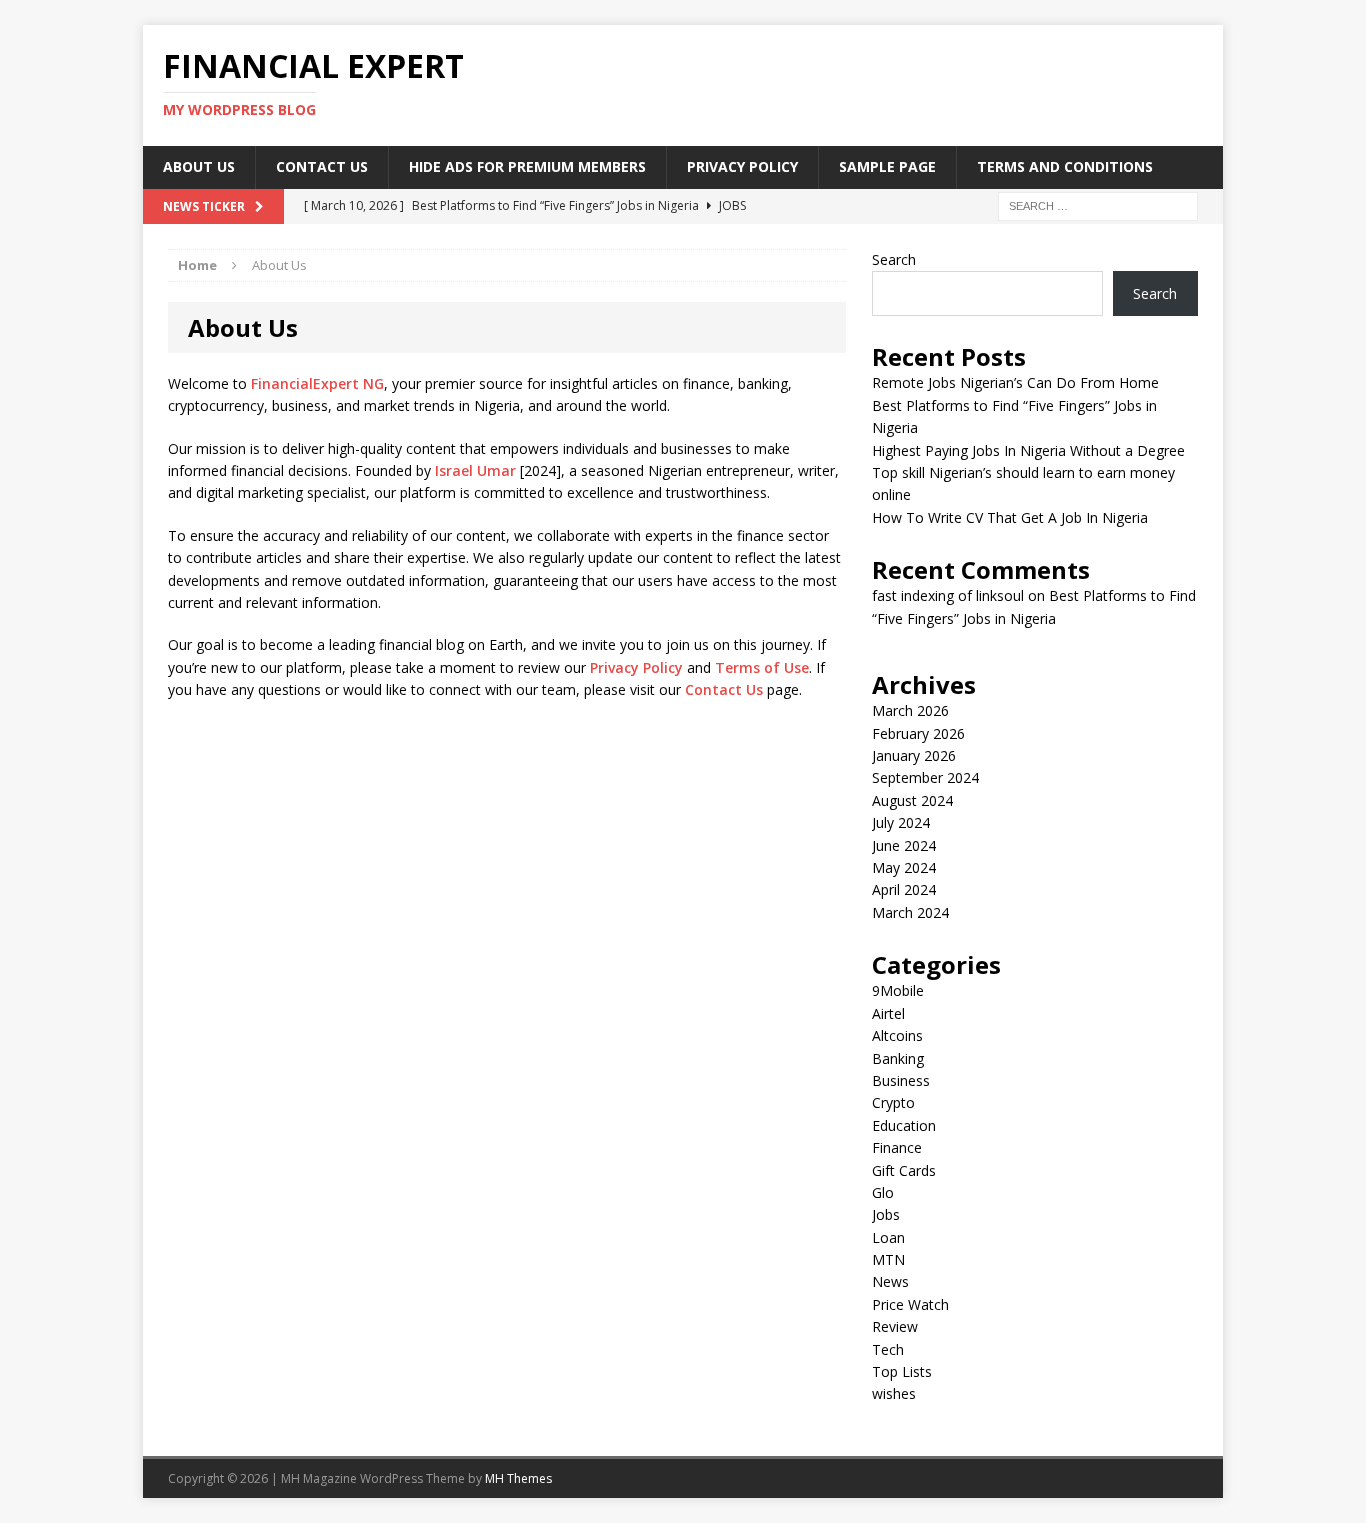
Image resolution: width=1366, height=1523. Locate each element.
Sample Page (887, 166)
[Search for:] (1098, 204)
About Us (199, 166)
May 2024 (904, 867)
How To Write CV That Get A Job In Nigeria (1010, 517)
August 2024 (912, 800)
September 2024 (925, 777)
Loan (888, 1237)
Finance (897, 1147)
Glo (883, 1192)
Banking (898, 1058)
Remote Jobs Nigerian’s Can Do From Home (1015, 382)
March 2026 (910, 710)
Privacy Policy (742, 166)
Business (901, 1080)
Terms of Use (762, 667)
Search (894, 259)
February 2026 (918, 733)
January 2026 (914, 755)
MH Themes (518, 1478)
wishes (894, 1393)
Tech (888, 1349)
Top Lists (902, 1371)
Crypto (893, 1102)
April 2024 (904, 889)
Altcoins (897, 1035)
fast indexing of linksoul (948, 595)
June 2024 (904, 845)
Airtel (888, 1013)
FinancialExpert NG (317, 383)
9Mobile (898, 990)
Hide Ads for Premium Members (527, 166)
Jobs (886, 1214)
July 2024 (901, 822)
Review (895, 1326)
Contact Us (322, 166)
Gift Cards (904, 1170)
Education (904, 1125)
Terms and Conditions (1065, 166)
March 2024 (910, 912)
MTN (888, 1259)
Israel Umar (475, 470)
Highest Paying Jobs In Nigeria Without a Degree (1028, 450)
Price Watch (910, 1304)
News (890, 1281)
